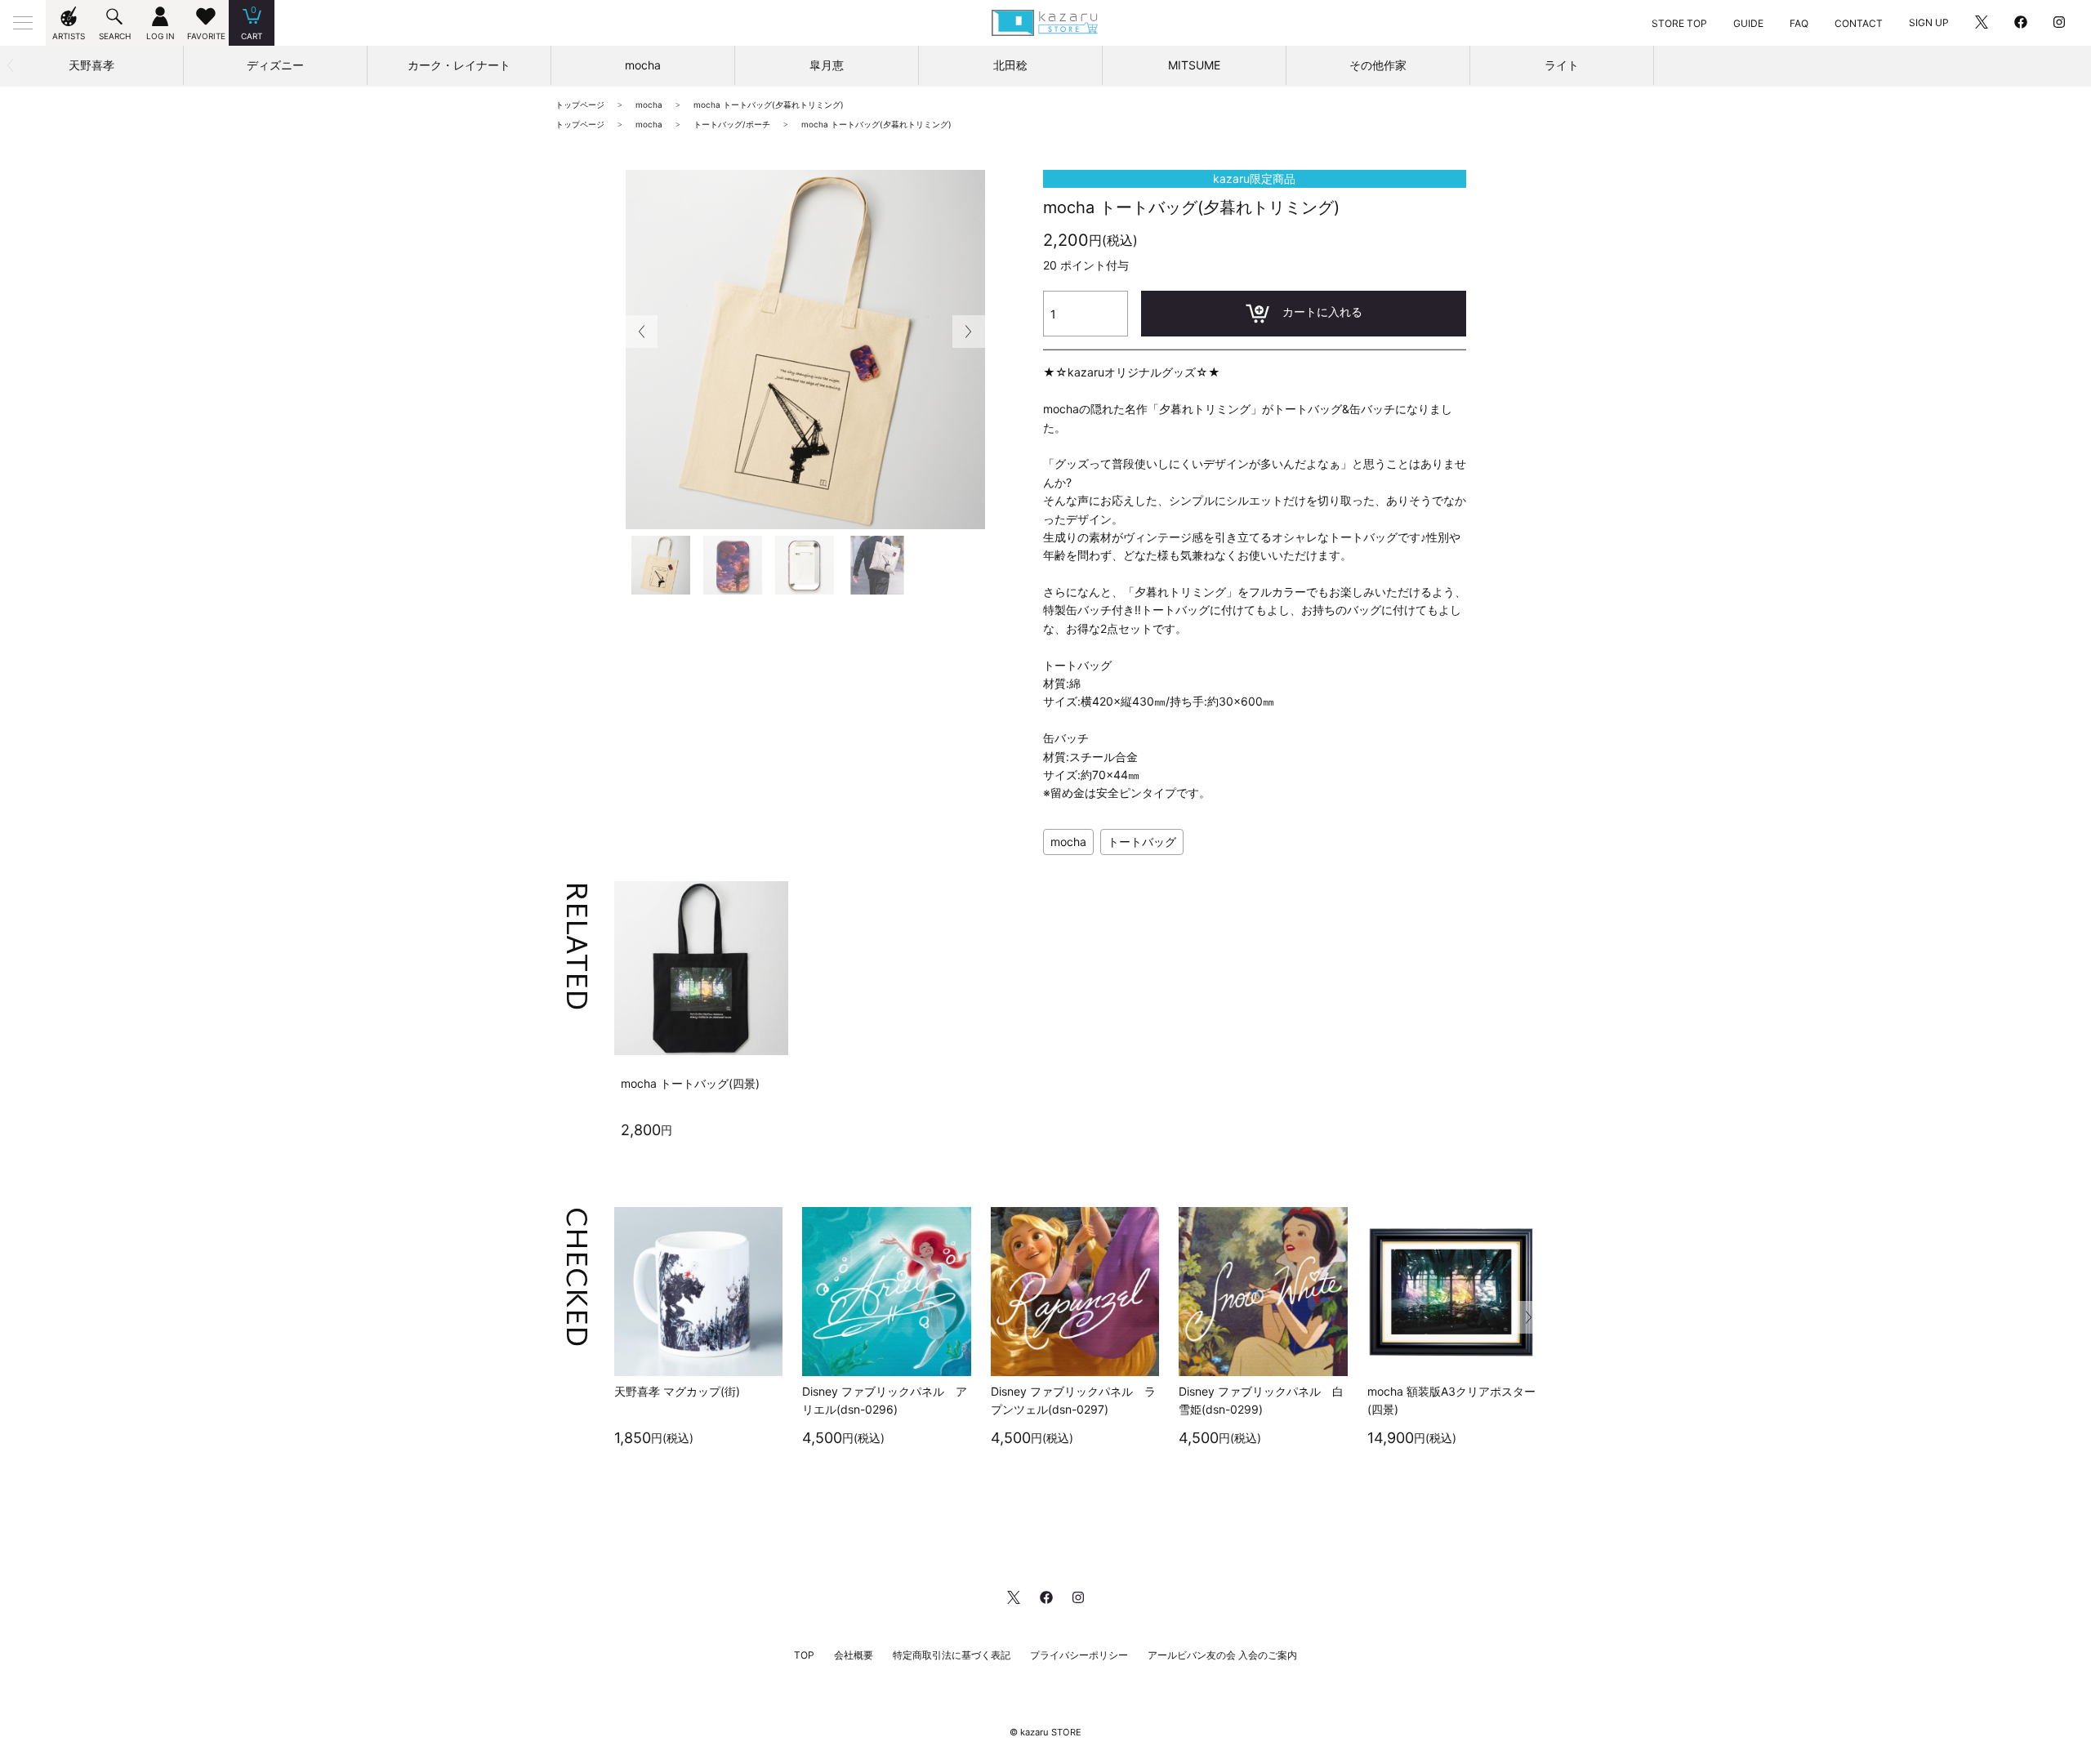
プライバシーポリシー (1079, 1655)
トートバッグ (1142, 842)
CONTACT (1859, 23)
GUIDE (1748, 23)
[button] (969, 332)
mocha (1068, 842)
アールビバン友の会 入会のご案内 (1222, 1655)
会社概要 (854, 1655)
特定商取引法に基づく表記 (952, 1655)
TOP (804, 1655)
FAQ (1799, 23)
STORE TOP (1679, 23)
